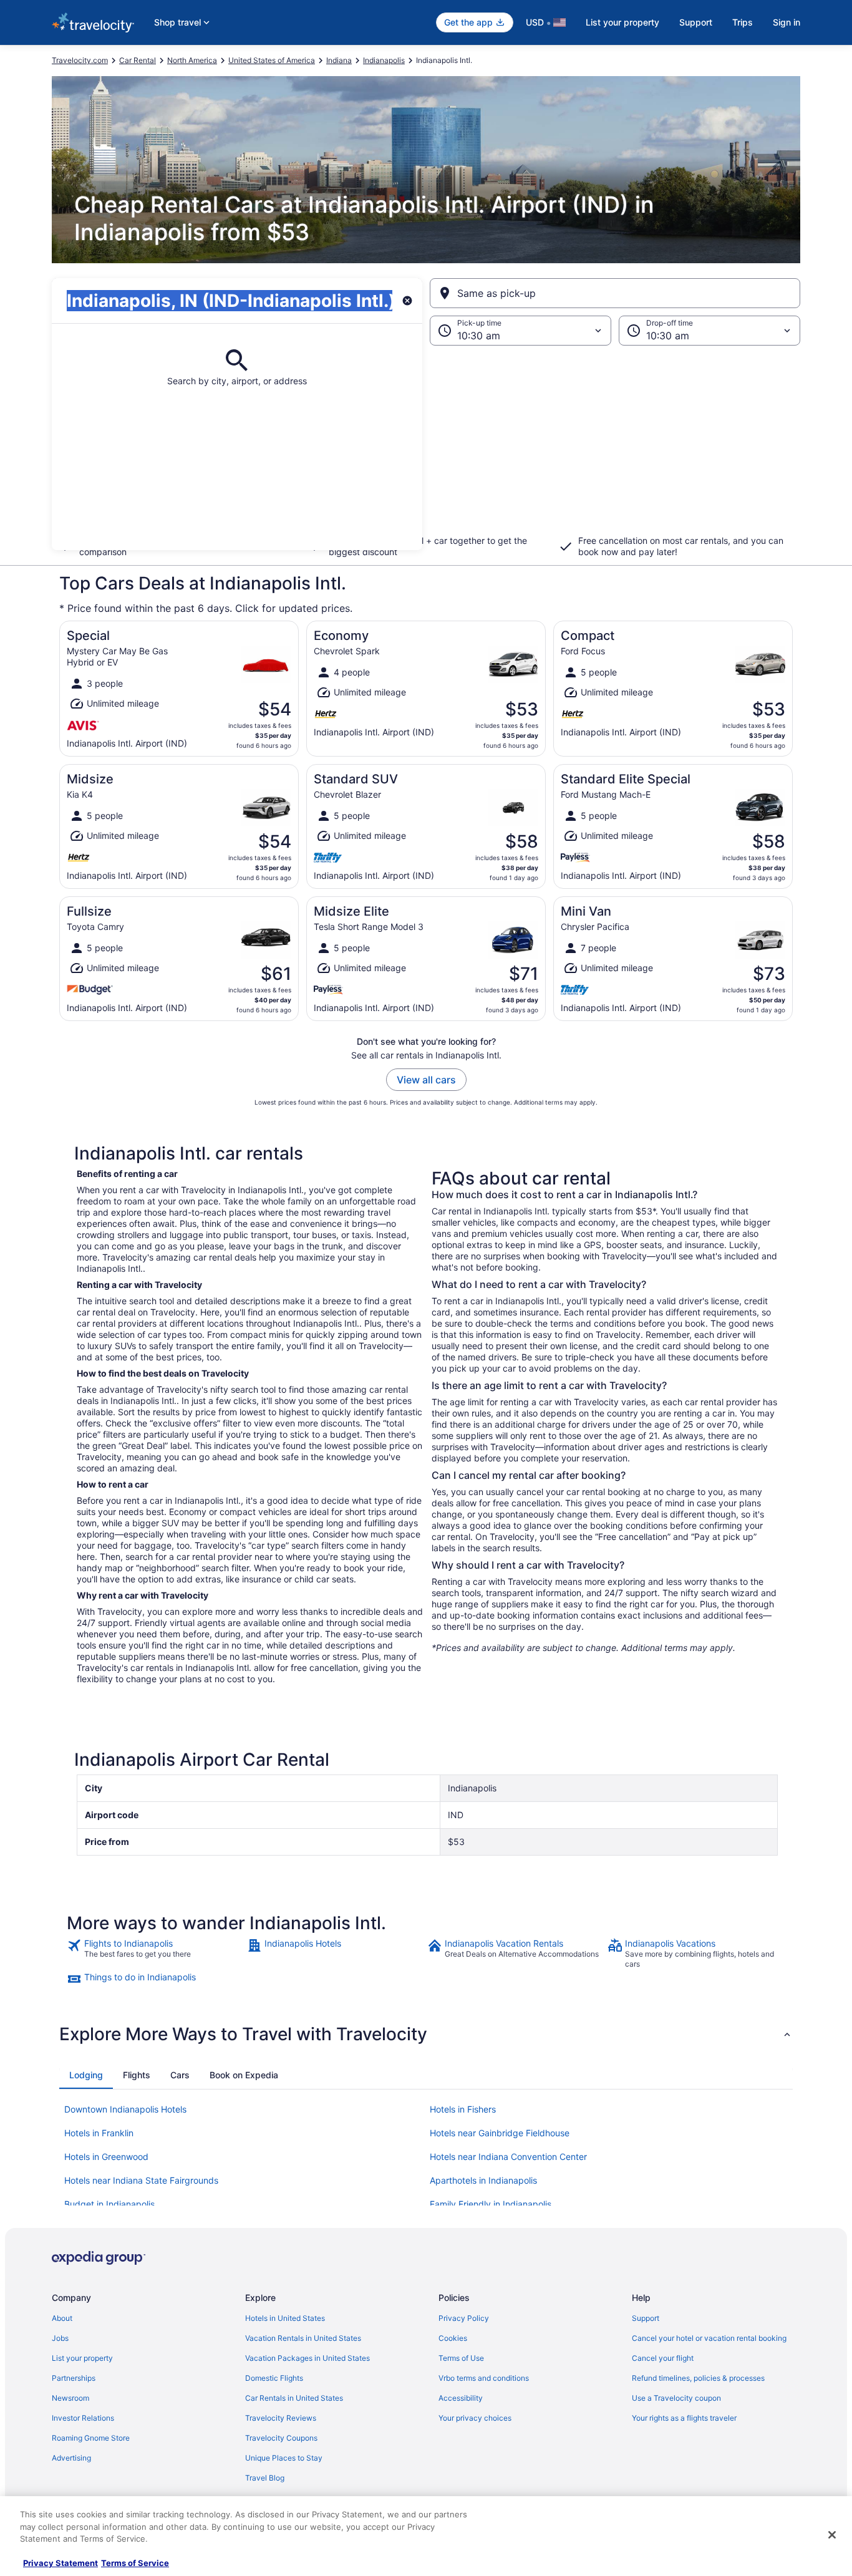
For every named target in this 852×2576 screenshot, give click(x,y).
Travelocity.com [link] (80, 60)
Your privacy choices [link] (475, 2418)
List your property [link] (82, 2358)
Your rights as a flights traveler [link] (684, 2418)
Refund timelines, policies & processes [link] (698, 2378)
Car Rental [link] (138, 60)
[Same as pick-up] (615, 293)
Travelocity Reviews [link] (281, 2418)
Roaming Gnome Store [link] (91, 2438)
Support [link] (646, 2318)
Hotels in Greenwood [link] (106, 2157)
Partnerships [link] (74, 2378)
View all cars (426, 1080)
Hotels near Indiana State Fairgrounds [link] (141, 2180)
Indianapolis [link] (384, 60)
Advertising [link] (71, 2458)
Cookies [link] (453, 2338)
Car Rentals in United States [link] (294, 2398)
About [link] (62, 2318)
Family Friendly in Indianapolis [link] (491, 2204)
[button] (426, 448)
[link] (156, 1954)
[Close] (832, 2535)
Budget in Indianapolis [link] (109, 2204)
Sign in (787, 22)
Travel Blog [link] (265, 2478)
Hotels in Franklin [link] (99, 2133)
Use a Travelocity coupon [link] (676, 2398)
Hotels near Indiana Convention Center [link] (508, 2157)
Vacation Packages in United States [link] (307, 2358)
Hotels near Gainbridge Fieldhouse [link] (500, 2133)
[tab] (86, 2075)
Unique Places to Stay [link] (284, 2458)
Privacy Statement (61, 2563)
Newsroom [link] (70, 2398)
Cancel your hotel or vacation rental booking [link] (709, 2338)
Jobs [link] (60, 2338)
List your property (622, 22)
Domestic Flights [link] (274, 2378)
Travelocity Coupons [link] (281, 2438)
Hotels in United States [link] (285, 2318)
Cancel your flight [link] (663, 2358)
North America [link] (192, 60)
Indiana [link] (339, 60)
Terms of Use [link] (461, 2358)
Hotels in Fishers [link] (463, 2109)
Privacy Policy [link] (464, 2318)
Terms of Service (135, 2563)
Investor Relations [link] (83, 2418)
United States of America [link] (272, 60)
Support (696, 22)
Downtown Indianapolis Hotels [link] (125, 2109)
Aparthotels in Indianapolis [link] (483, 2180)
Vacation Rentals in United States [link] (303, 2338)
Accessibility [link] (461, 2398)
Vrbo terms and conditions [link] (484, 2378)
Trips (743, 22)
